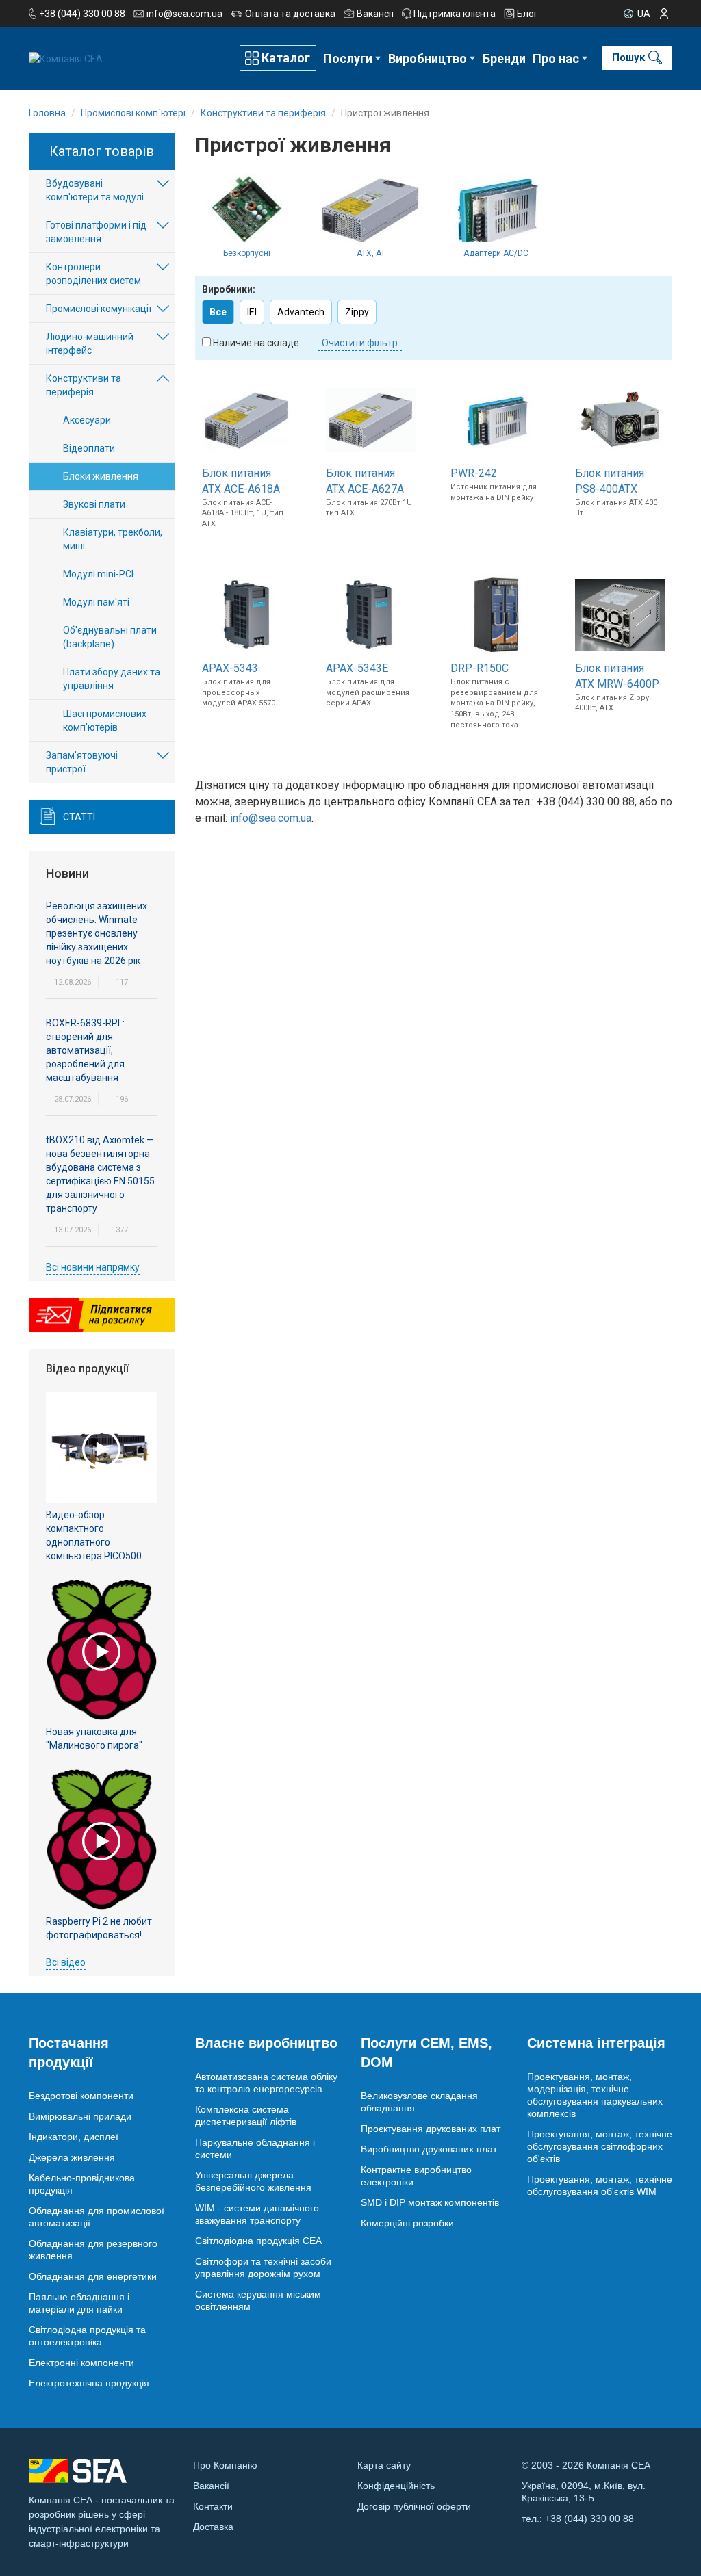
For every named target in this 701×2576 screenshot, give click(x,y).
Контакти (213, 2506)
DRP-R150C (480, 668)
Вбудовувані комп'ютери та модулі (95, 190)
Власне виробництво (266, 2043)
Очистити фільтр (360, 343)
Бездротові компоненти (81, 2096)
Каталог (286, 58)
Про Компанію (225, 2465)
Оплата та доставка (290, 14)
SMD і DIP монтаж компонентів (430, 2202)
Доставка (213, 2527)
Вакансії (375, 14)
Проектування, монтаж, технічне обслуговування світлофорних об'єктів (600, 2146)
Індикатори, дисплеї (74, 2137)
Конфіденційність (396, 2486)
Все (218, 312)
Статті (79, 817)
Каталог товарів (102, 151)
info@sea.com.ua (184, 14)
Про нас (556, 58)
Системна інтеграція (596, 2043)
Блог (527, 14)
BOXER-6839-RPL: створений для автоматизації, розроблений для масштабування (85, 1050)
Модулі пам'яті (96, 602)
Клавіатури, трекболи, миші (113, 539)
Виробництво (428, 58)
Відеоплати (89, 448)
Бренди (504, 58)
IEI (252, 312)
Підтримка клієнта (455, 14)
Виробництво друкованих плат (429, 2149)
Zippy (357, 312)
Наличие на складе (256, 343)
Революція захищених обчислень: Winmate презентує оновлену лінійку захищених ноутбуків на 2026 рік (97, 933)
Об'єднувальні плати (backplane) (110, 637)
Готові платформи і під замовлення (96, 232)
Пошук (628, 57)
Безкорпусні (247, 253)
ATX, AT (371, 253)
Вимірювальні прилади (80, 2116)
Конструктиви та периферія (84, 385)
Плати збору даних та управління (112, 679)
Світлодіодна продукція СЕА (258, 2241)
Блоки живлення (101, 476)
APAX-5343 (230, 668)
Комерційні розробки (407, 2223)
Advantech (301, 312)
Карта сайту (384, 2465)
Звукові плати (94, 504)
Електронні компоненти (81, 2363)
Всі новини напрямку (93, 1267)
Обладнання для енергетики (93, 2276)
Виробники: (229, 289)
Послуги (348, 58)
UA (644, 14)
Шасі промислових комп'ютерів (105, 720)
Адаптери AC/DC (496, 253)
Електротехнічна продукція (89, 2383)
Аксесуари (87, 420)
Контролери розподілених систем (93, 274)
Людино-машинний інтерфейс (90, 343)
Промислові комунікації (99, 309)
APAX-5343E (357, 668)
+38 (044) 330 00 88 (82, 14)
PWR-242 (474, 473)
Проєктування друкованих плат (431, 2129)
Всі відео (66, 1962)
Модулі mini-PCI (98, 574)
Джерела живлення (72, 2157)
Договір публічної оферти (414, 2506)
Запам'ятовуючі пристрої (82, 762)
